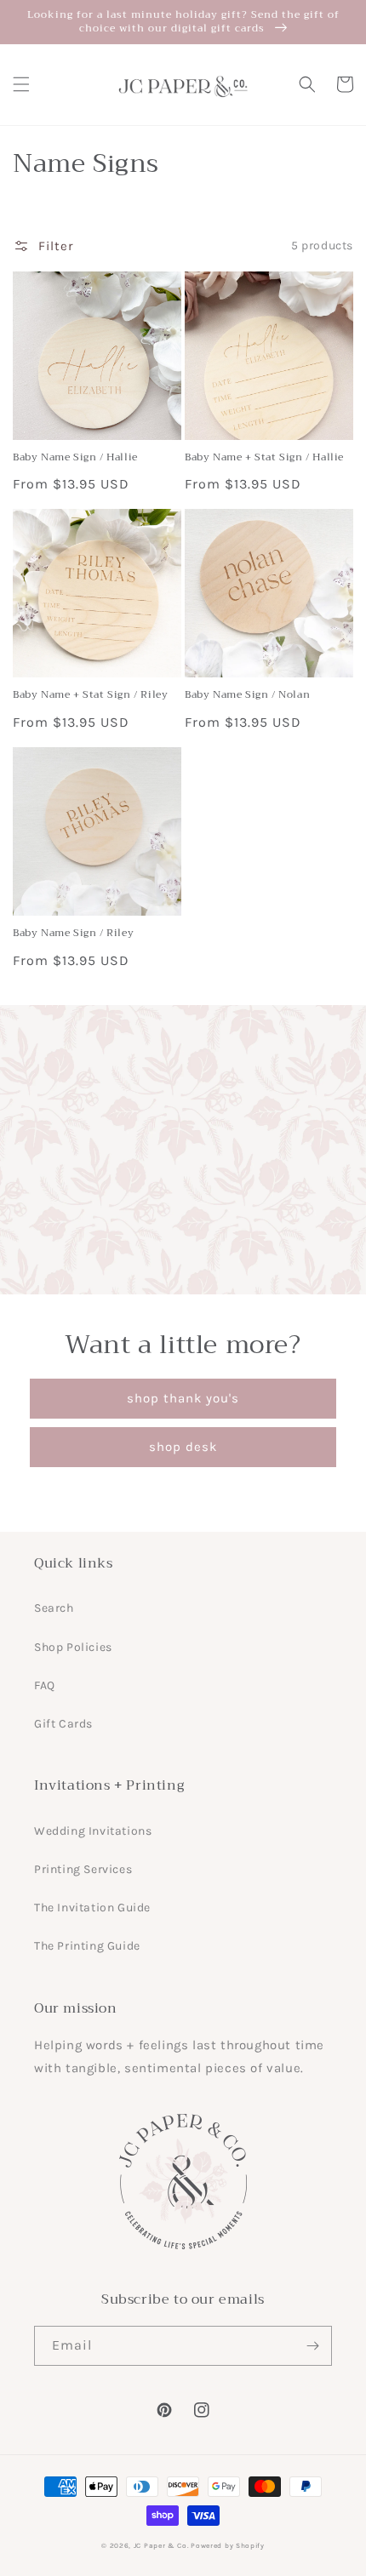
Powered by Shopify (228, 2545)
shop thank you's (183, 1398)
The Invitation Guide (92, 1908)
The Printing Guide (87, 1946)
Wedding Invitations (93, 1831)
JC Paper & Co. (161, 2545)
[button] (21, 84)
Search (54, 1608)
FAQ (45, 1685)
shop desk (183, 1447)
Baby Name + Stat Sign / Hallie (264, 458)
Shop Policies (73, 1647)
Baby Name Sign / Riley (73, 934)
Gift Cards (63, 1724)
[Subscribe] (312, 2346)
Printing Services (83, 1869)
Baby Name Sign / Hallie (75, 458)
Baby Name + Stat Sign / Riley (90, 695)
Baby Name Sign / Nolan (247, 695)
